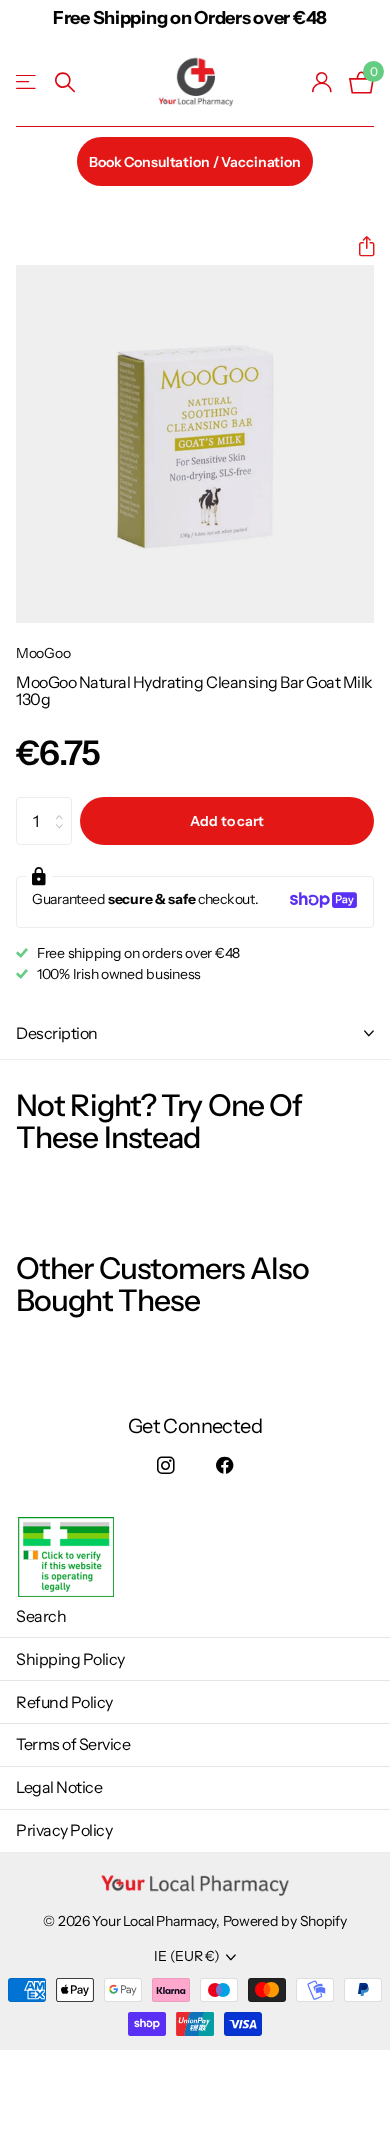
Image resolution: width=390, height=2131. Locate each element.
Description (57, 1033)
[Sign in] (322, 82)
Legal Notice (59, 1787)
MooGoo (43, 653)
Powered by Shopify (285, 1921)
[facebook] (224, 1466)
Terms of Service (73, 1744)
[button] (358, 246)
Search (41, 1616)
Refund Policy (64, 1702)
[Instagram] (165, 1466)
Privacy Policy (64, 1830)
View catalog (27, 82)
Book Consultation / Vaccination (195, 162)
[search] (65, 82)
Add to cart (226, 821)
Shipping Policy (70, 1659)
